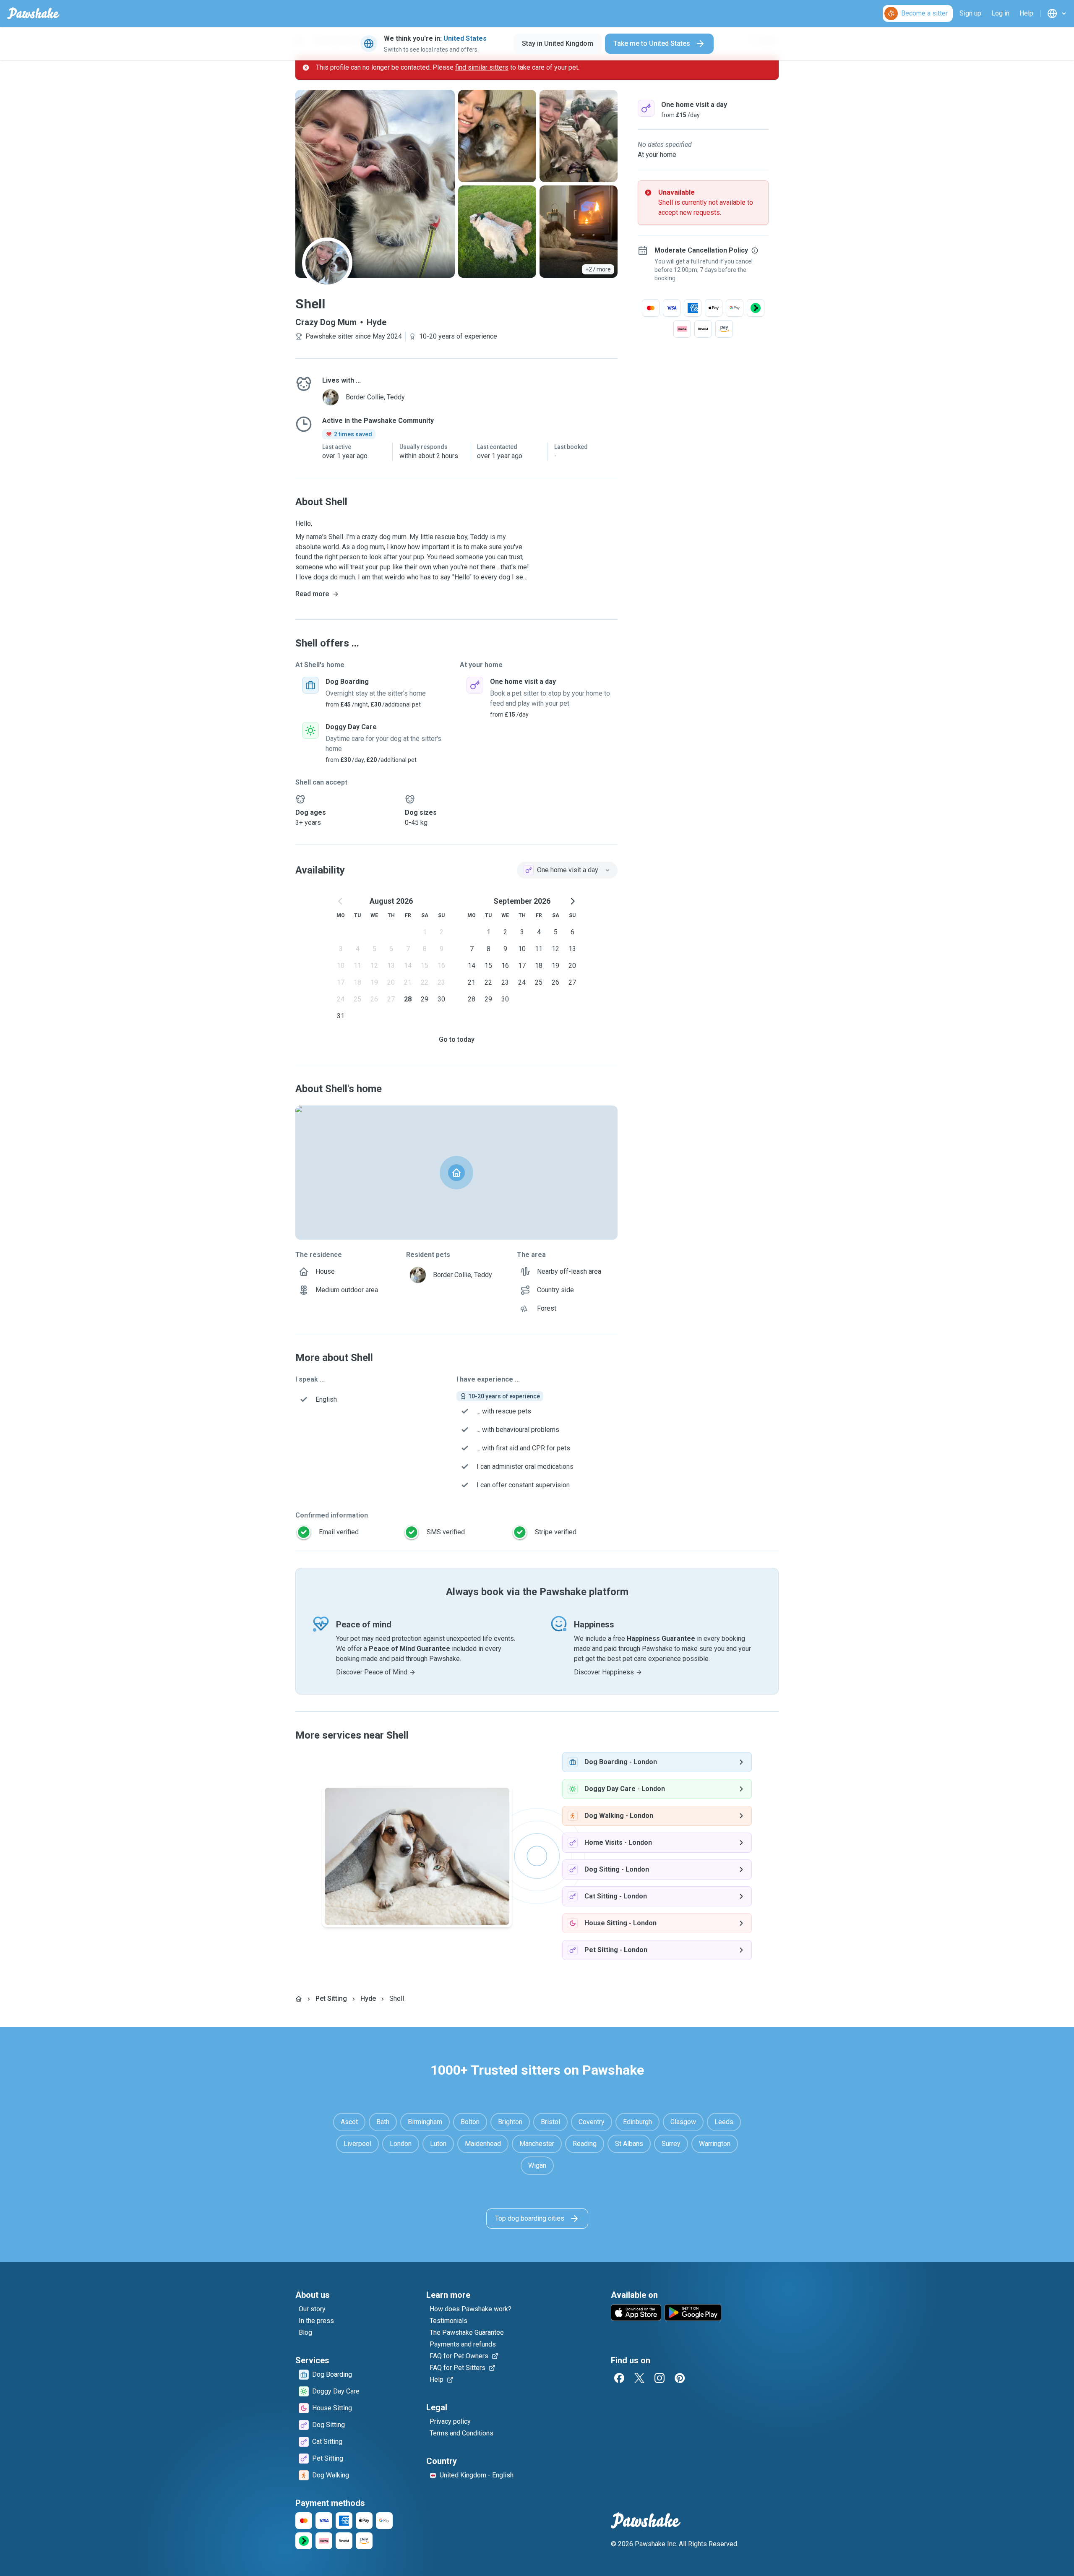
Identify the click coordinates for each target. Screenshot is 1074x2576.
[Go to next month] (572, 901)
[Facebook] (619, 2378)
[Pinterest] (680, 2378)
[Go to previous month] (341, 901)
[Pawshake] (33, 13)
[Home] (299, 1999)
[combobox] (567, 870)
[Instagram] (660, 2378)
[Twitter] (639, 2378)
